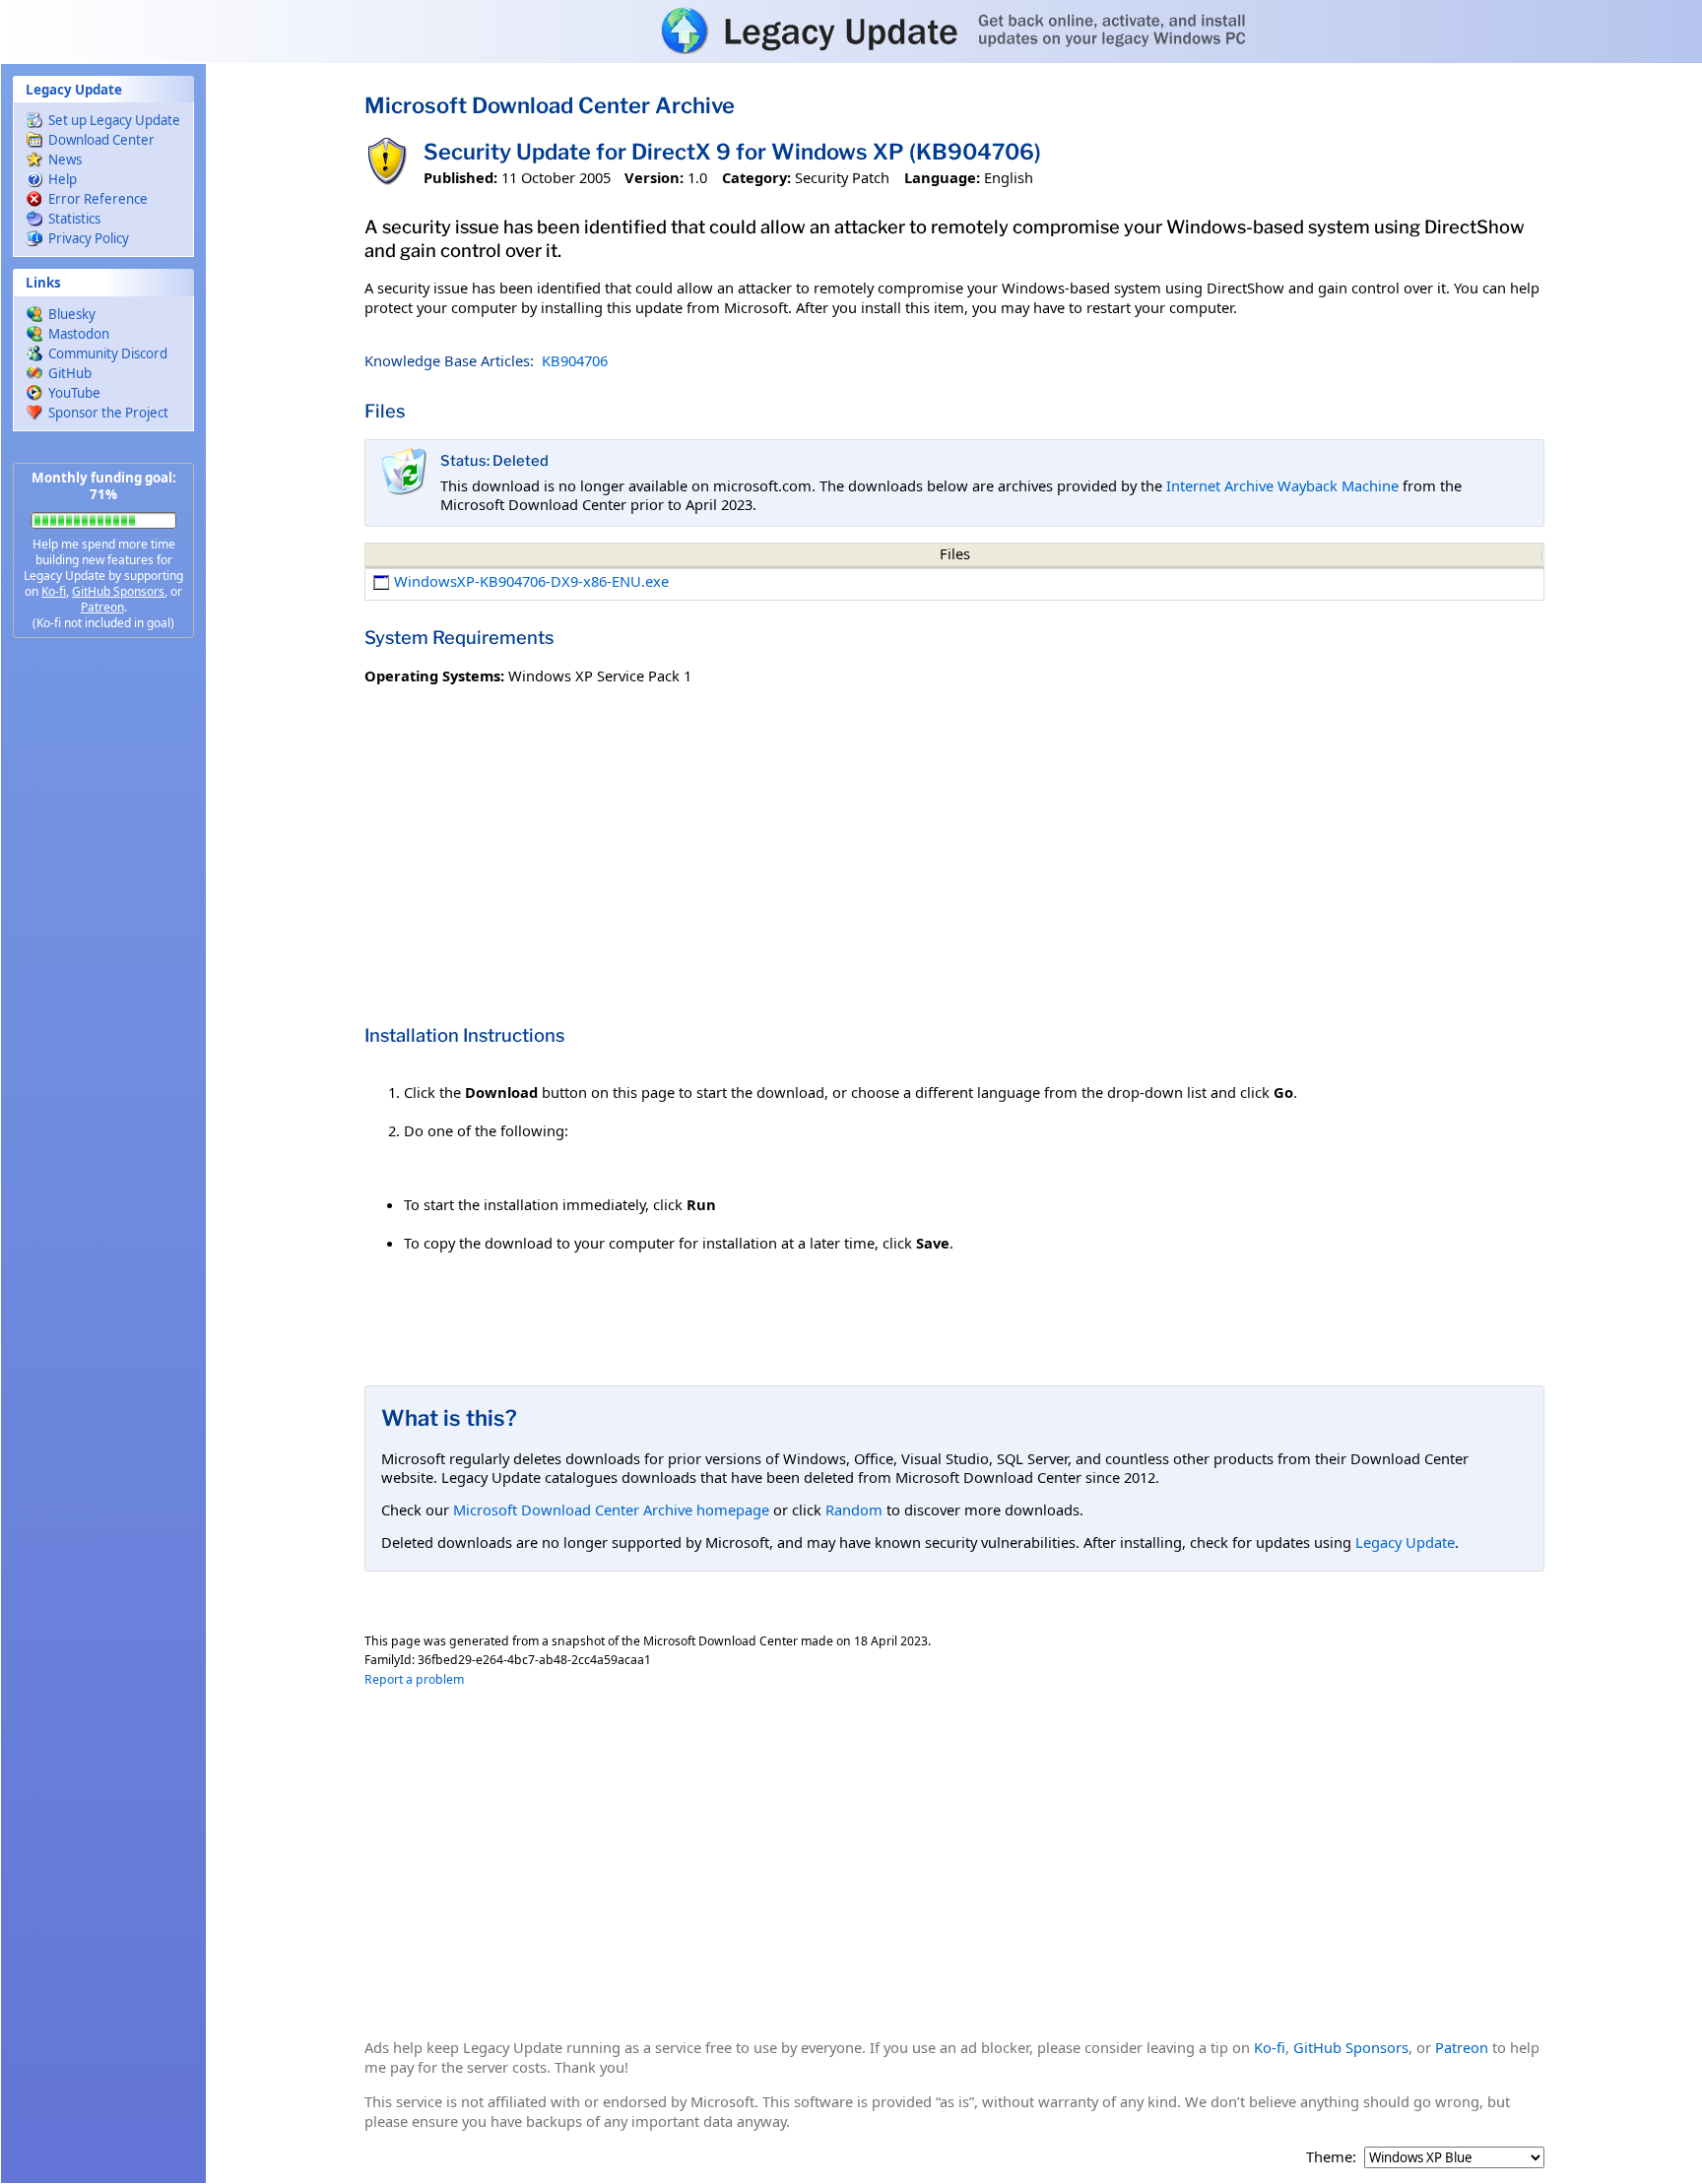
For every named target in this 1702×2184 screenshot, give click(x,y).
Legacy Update (1405, 1542)
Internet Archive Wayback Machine (1282, 485)
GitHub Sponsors (118, 591)
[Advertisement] (103, 965)
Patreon (102, 607)
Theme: (1331, 2157)
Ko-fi (54, 591)
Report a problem (414, 1679)
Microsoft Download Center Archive (550, 105)
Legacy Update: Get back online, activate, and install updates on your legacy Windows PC (851, 31)
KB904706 (575, 360)
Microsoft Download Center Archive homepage (611, 1510)
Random (854, 1510)
